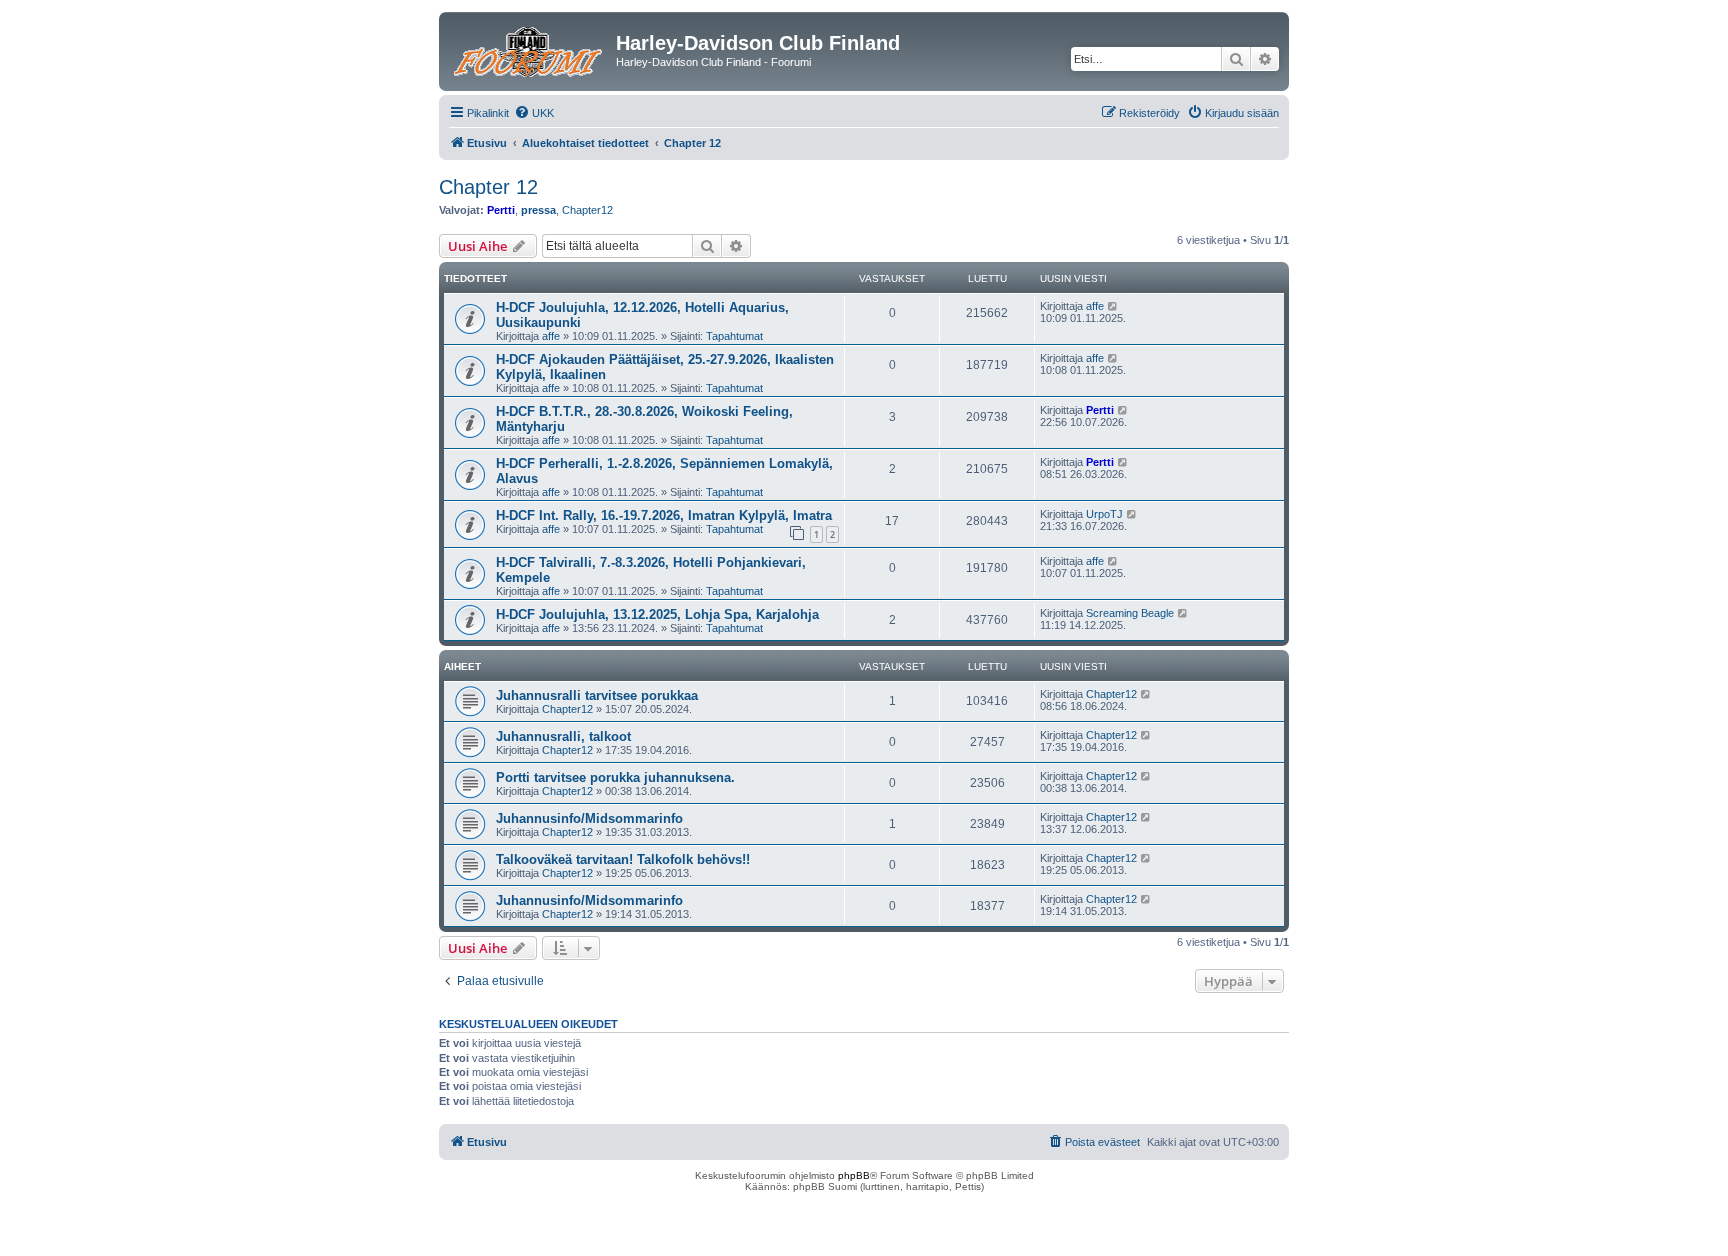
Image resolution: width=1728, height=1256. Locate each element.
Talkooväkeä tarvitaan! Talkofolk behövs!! (623, 859)
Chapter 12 (488, 187)
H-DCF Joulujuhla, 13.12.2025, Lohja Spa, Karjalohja (657, 614)
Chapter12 (587, 210)
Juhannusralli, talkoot (563, 736)
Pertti (501, 210)
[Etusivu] (530, 49)
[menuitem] (534, 113)
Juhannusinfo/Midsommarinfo (589, 818)
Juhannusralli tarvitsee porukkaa (597, 695)
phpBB (854, 1175)
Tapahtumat (734, 336)
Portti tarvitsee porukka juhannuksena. (615, 777)
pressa (538, 210)
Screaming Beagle (1130, 613)
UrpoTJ (1104, 514)
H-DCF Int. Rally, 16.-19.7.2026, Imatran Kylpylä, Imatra (664, 515)
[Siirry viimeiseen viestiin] (1113, 306)
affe (551, 336)
